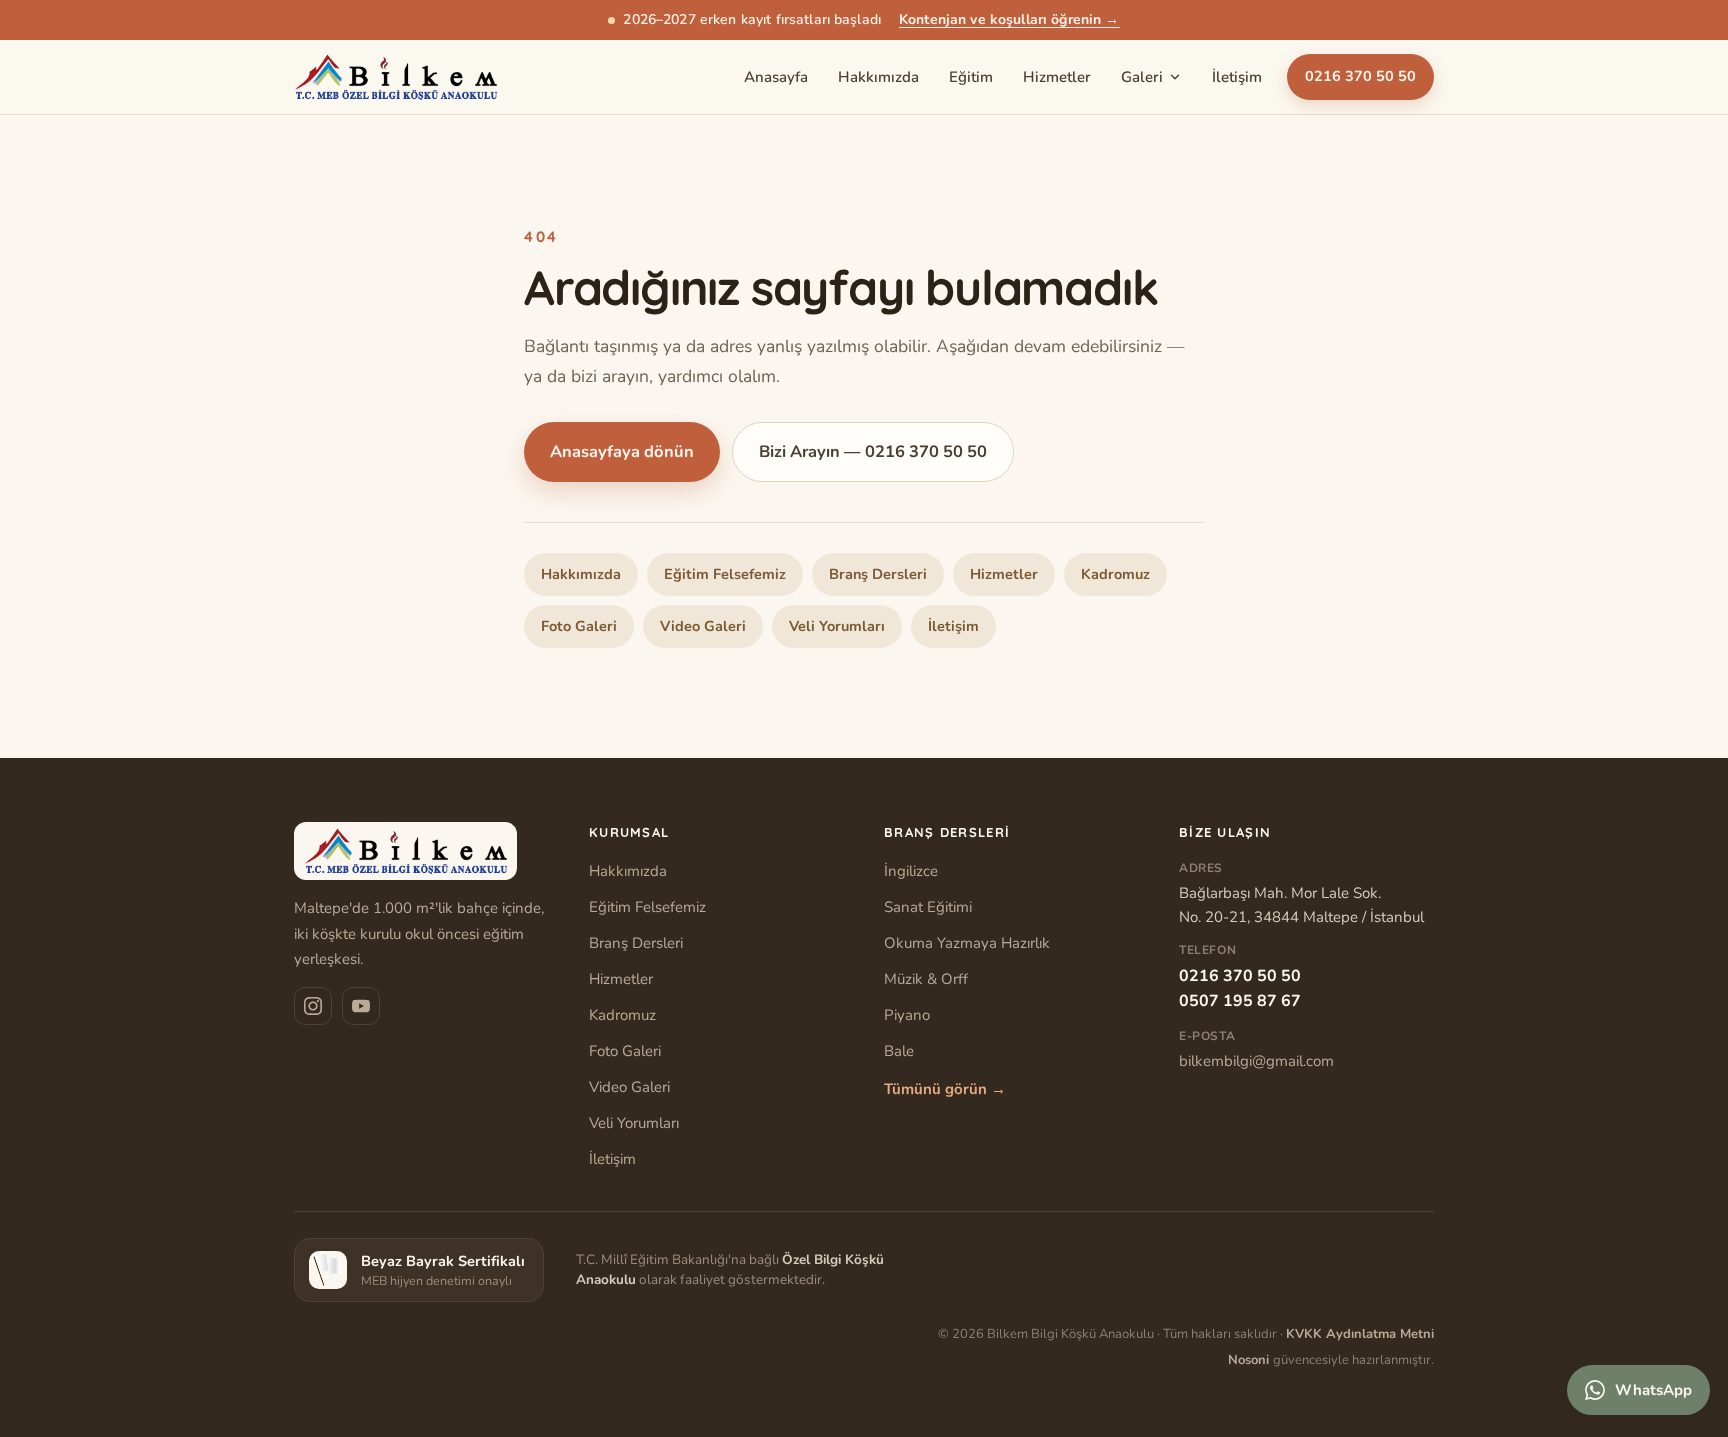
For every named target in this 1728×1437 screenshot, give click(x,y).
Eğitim (971, 77)
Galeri (1142, 77)
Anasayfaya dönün (622, 451)
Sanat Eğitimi (928, 907)
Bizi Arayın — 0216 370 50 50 (873, 451)
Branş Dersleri (878, 574)
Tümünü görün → (945, 1089)
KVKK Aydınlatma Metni (1360, 1334)
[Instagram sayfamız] (313, 1006)
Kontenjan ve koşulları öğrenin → (1009, 19)
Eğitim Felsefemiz (725, 574)
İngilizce (911, 871)
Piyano (907, 1015)
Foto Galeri (579, 626)
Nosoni (1250, 1360)
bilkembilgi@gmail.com (1256, 1061)
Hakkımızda (878, 77)
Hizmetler (1057, 77)
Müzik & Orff (926, 979)
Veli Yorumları (837, 626)
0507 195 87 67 (1240, 1001)
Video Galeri (703, 626)
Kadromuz (1115, 574)
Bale (899, 1051)
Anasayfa (776, 77)
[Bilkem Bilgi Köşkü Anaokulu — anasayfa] (395, 77)
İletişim (1237, 77)
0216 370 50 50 (1360, 77)
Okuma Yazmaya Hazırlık (967, 943)
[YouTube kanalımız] (361, 1006)
